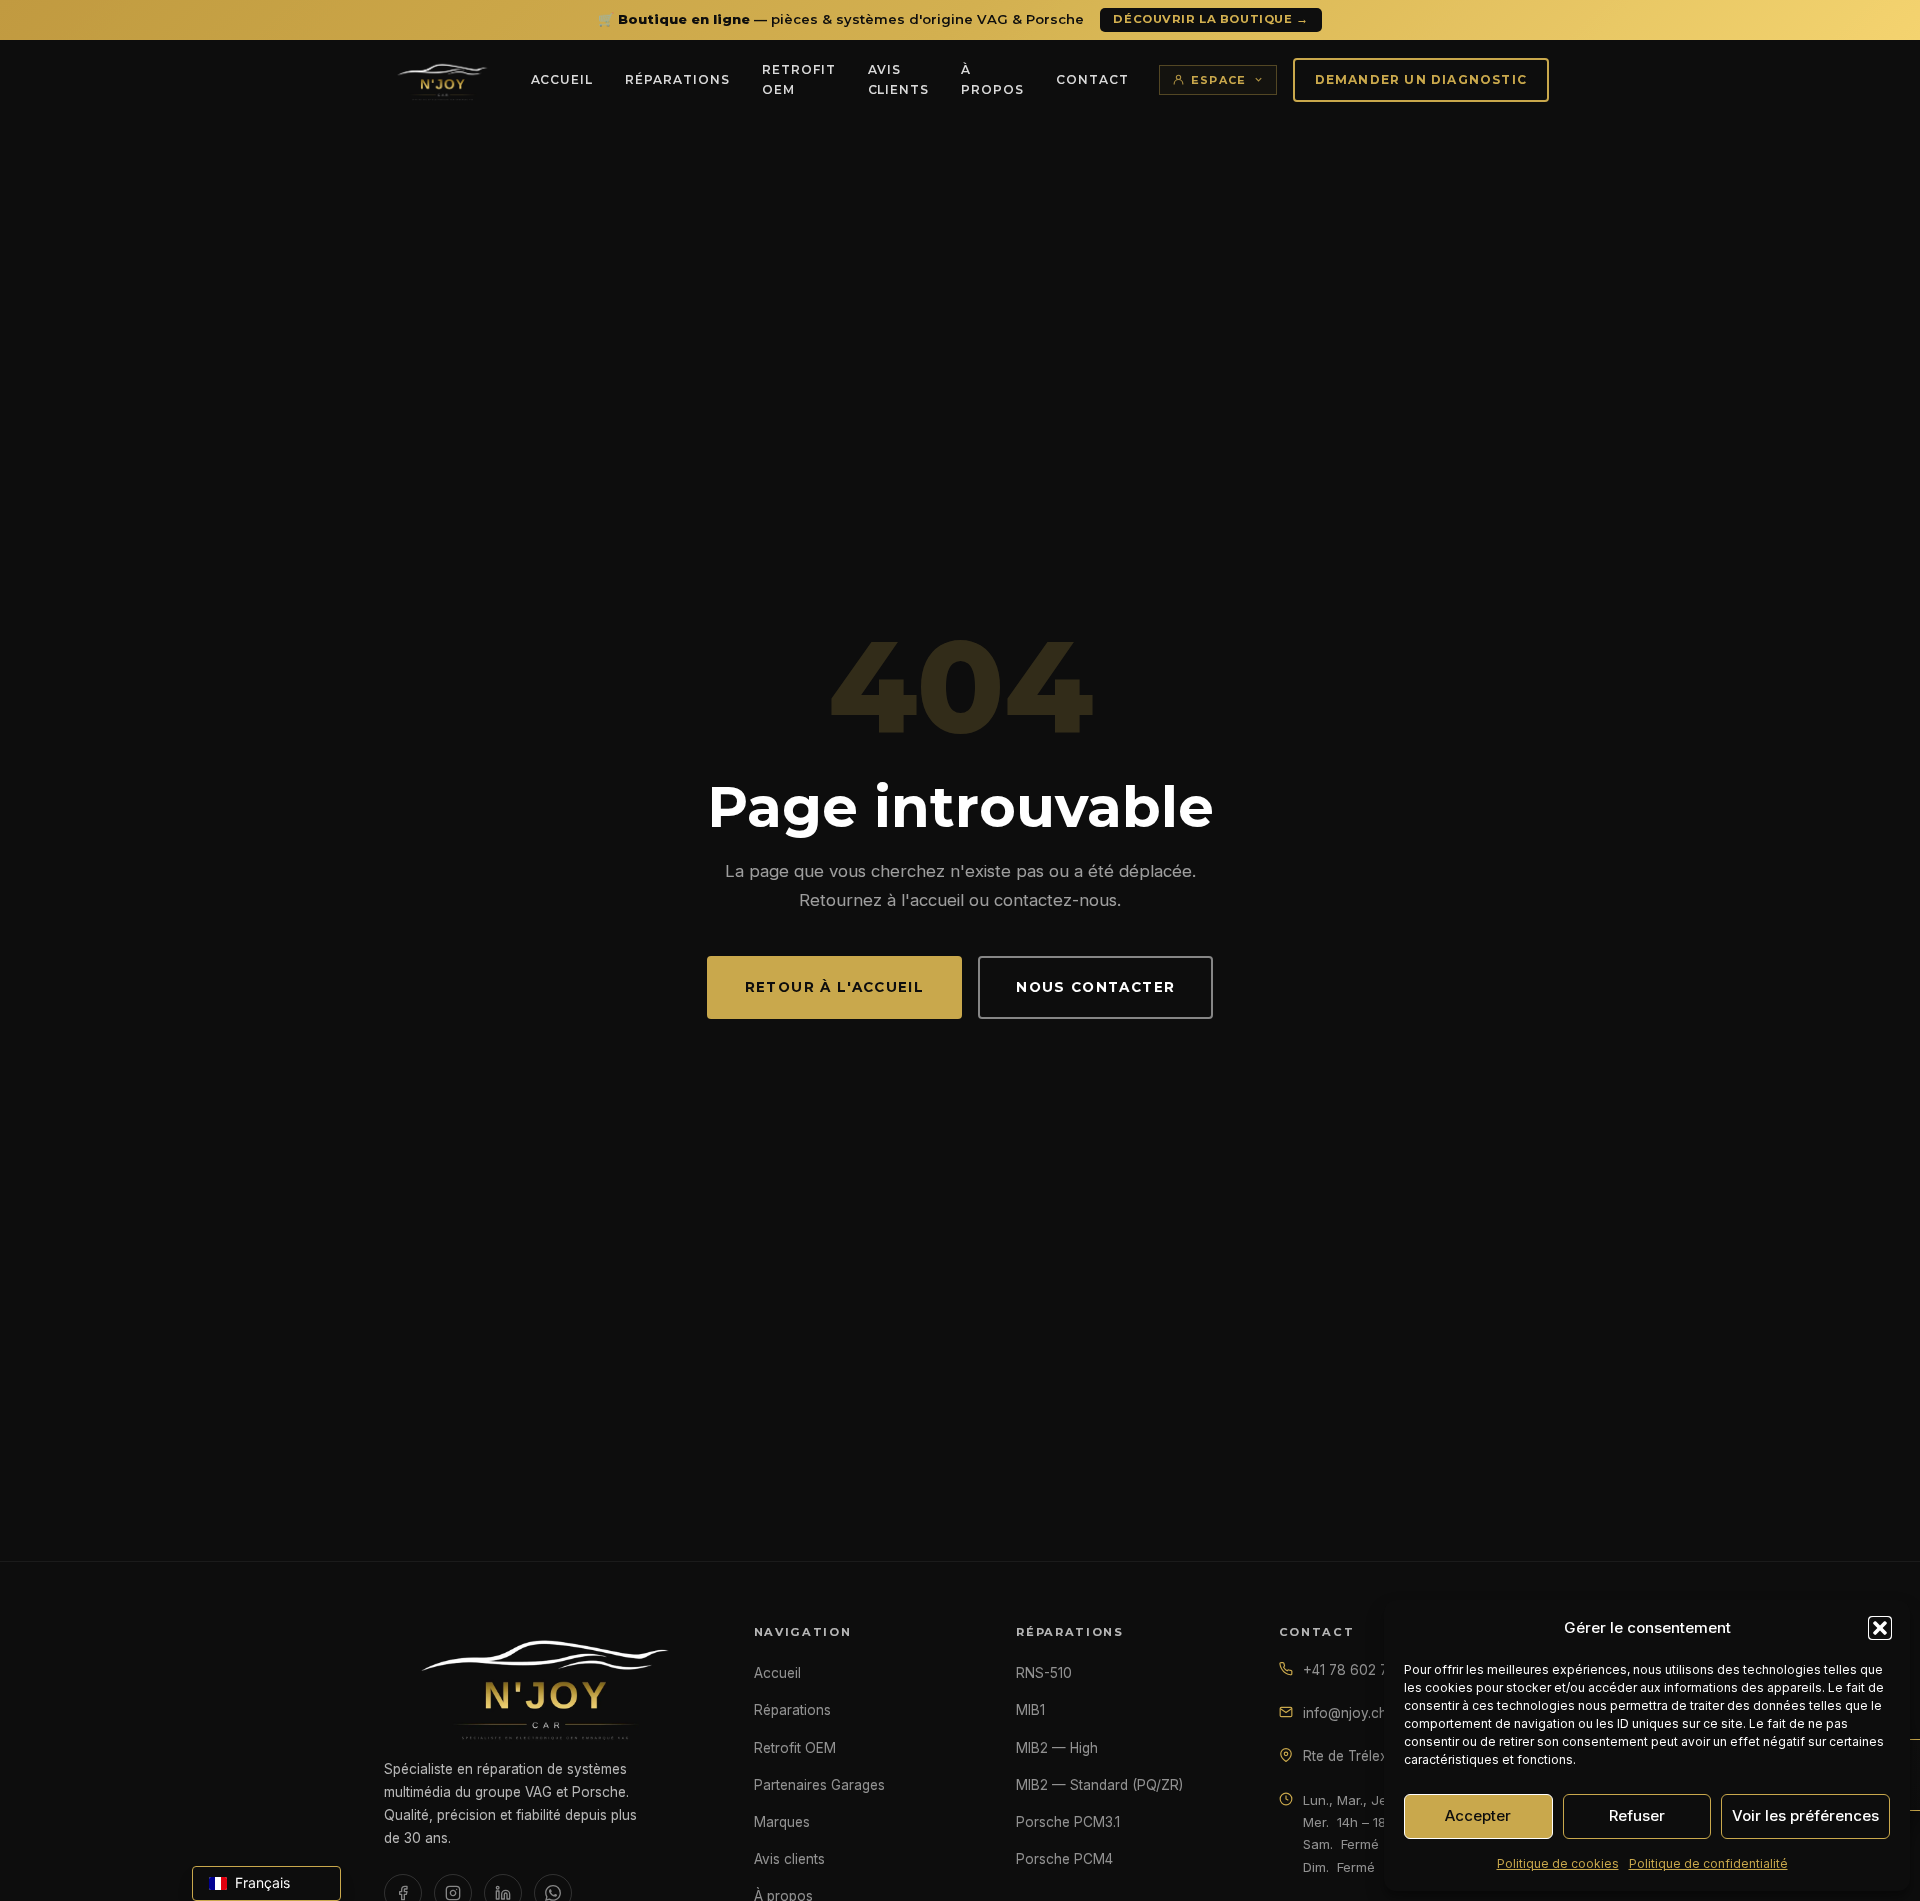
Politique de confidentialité (1708, 1863)
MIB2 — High (1057, 1748)
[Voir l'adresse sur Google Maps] (1286, 1753)
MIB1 (1030, 1710)
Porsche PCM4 (1064, 1859)
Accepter (1478, 1815)
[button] (1880, 1628)
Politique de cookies (1558, 1863)
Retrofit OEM (799, 79)
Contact (1092, 79)
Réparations (677, 79)
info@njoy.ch (1345, 1713)
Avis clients (899, 79)
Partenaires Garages (819, 1785)
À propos (992, 79)
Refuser (1637, 1815)
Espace (1219, 80)
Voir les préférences (1805, 1815)
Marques (782, 1822)
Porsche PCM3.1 (1068, 1822)
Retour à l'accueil (834, 987)
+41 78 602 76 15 (1358, 1670)
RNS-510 (1044, 1673)
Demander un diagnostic (1421, 79)
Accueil (562, 79)
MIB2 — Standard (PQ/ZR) (1099, 1785)
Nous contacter (1095, 987)
